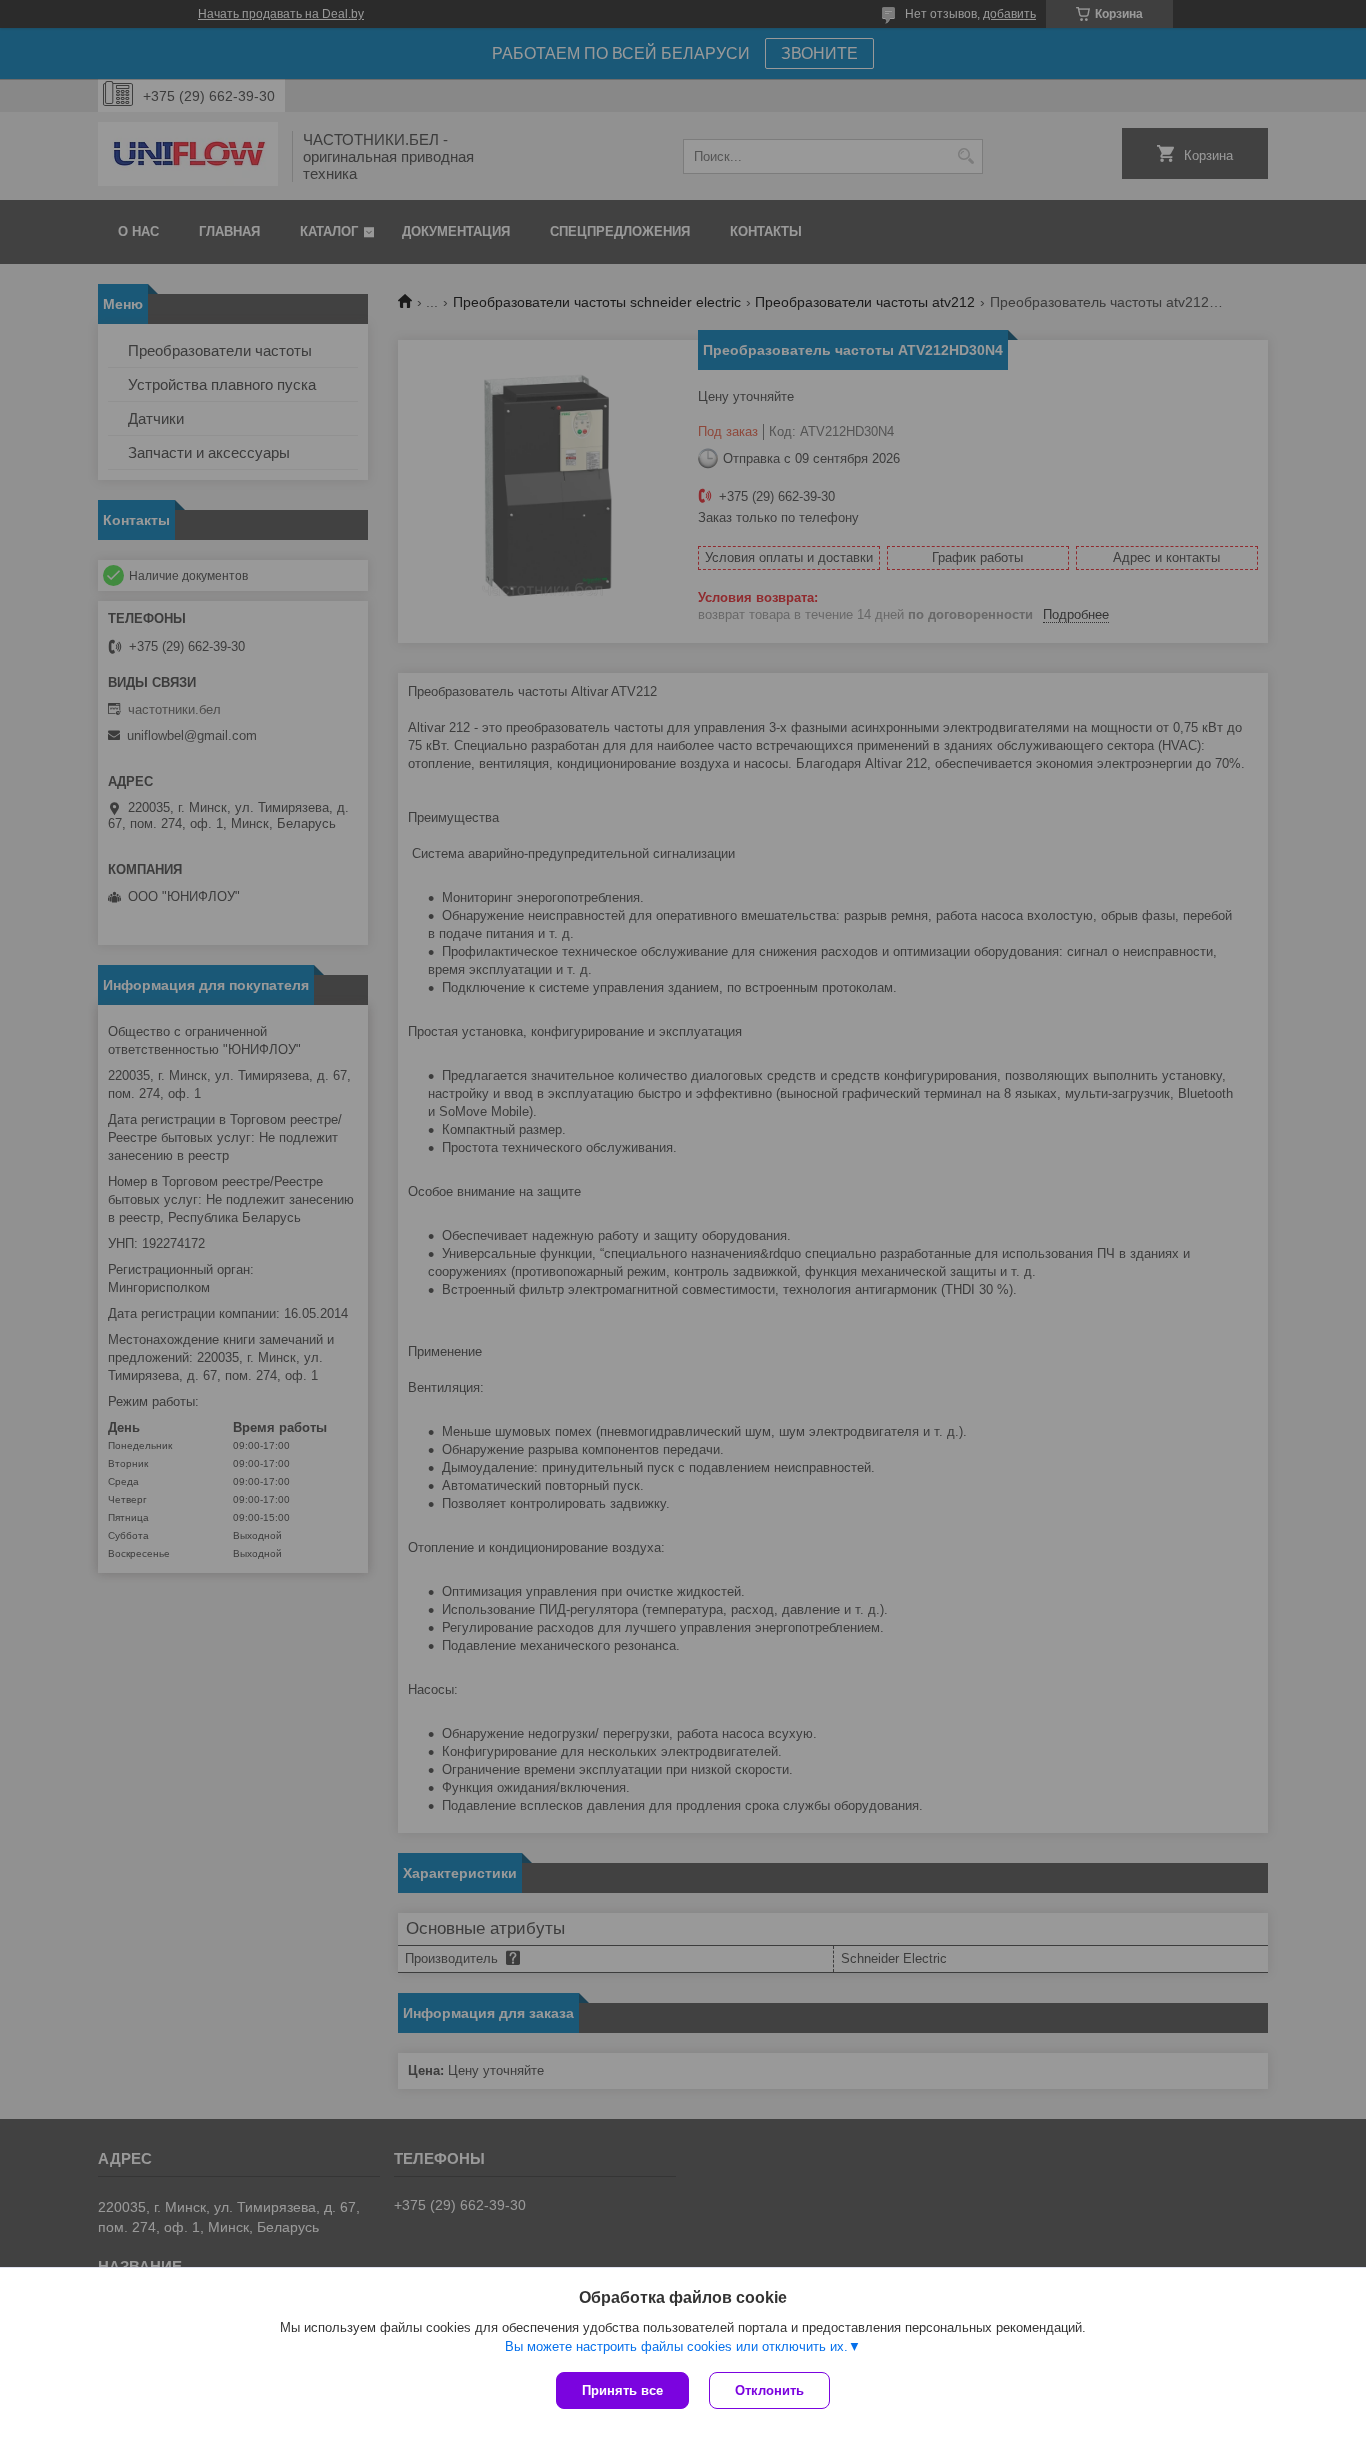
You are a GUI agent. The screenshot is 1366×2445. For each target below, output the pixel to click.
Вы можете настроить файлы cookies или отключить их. (676, 2346)
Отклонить (769, 2390)
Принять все (622, 2390)
